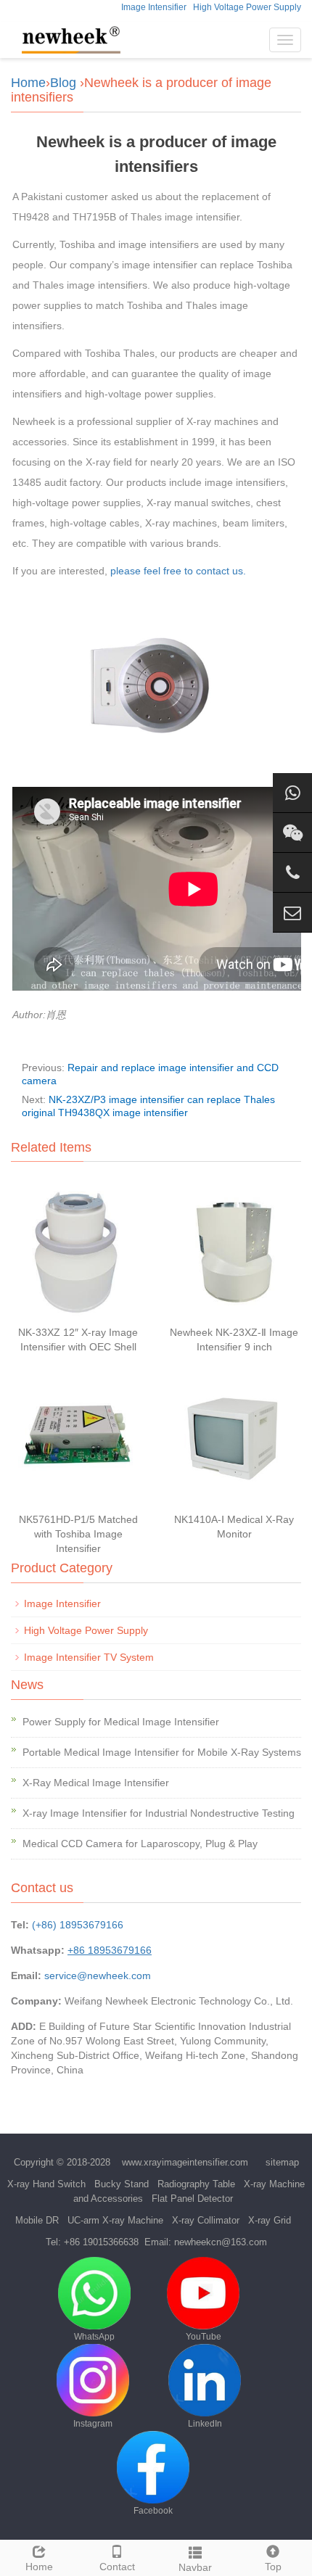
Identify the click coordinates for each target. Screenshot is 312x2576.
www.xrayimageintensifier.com (185, 2162)
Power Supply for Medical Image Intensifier (121, 1722)
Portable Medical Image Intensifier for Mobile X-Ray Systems (162, 1752)
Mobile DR (37, 2220)
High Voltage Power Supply (247, 7)
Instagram (93, 2424)
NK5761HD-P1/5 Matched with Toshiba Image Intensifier (78, 1534)
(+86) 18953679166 (78, 1925)
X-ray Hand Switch (46, 2184)
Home (28, 83)
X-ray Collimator (206, 2220)
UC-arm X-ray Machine (115, 2220)
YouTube (204, 2337)
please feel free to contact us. (178, 571)
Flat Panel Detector (192, 2199)
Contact (117, 2567)
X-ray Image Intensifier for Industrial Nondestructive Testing (159, 1813)
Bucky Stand (122, 2184)
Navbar (195, 2567)
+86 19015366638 (101, 2242)
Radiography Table (196, 2184)
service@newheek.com (98, 1976)
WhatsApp (94, 2337)
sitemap (282, 2162)
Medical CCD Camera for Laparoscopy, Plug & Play (140, 1844)
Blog (63, 83)
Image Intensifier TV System (89, 1657)
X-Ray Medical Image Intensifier (96, 1783)
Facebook (153, 2511)
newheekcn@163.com (221, 2242)
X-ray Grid (270, 2220)
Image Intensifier (154, 7)
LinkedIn (205, 2424)
